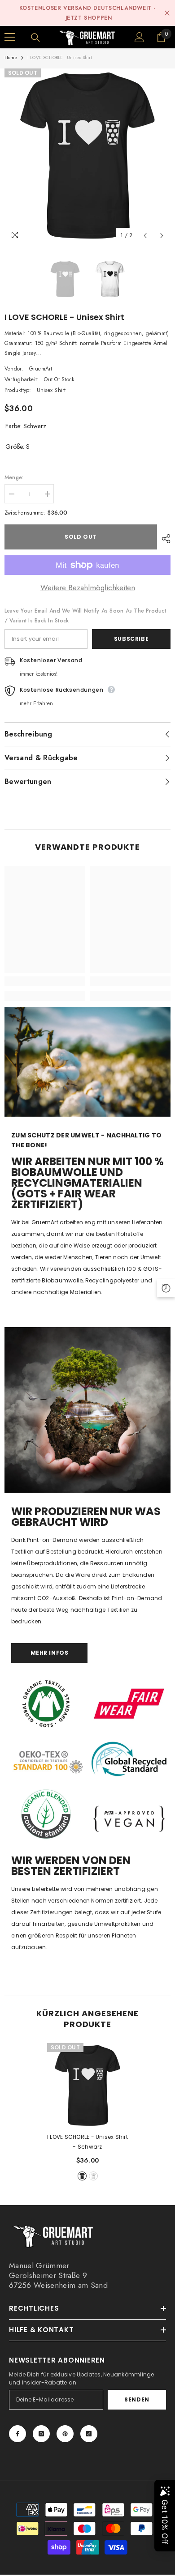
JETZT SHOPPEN (89, 18)
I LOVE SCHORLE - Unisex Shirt (87, 2142)
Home (11, 57)
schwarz (82, 2176)
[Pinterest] (65, 2434)
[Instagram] (41, 2434)
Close (167, 13)
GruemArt (41, 369)
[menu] (10, 37)
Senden (137, 2399)
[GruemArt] (87, 1410)
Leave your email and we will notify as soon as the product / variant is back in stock (85, 616)
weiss (93, 2176)
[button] (145, 236)
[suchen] (35, 38)
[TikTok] (89, 2434)
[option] (87, 156)
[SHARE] (164, 539)
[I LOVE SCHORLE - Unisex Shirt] (87, 2086)
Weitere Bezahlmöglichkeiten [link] (88, 588)
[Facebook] (17, 2434)
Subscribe (131, 639)
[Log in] (140, 37)
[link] (45, 981)
